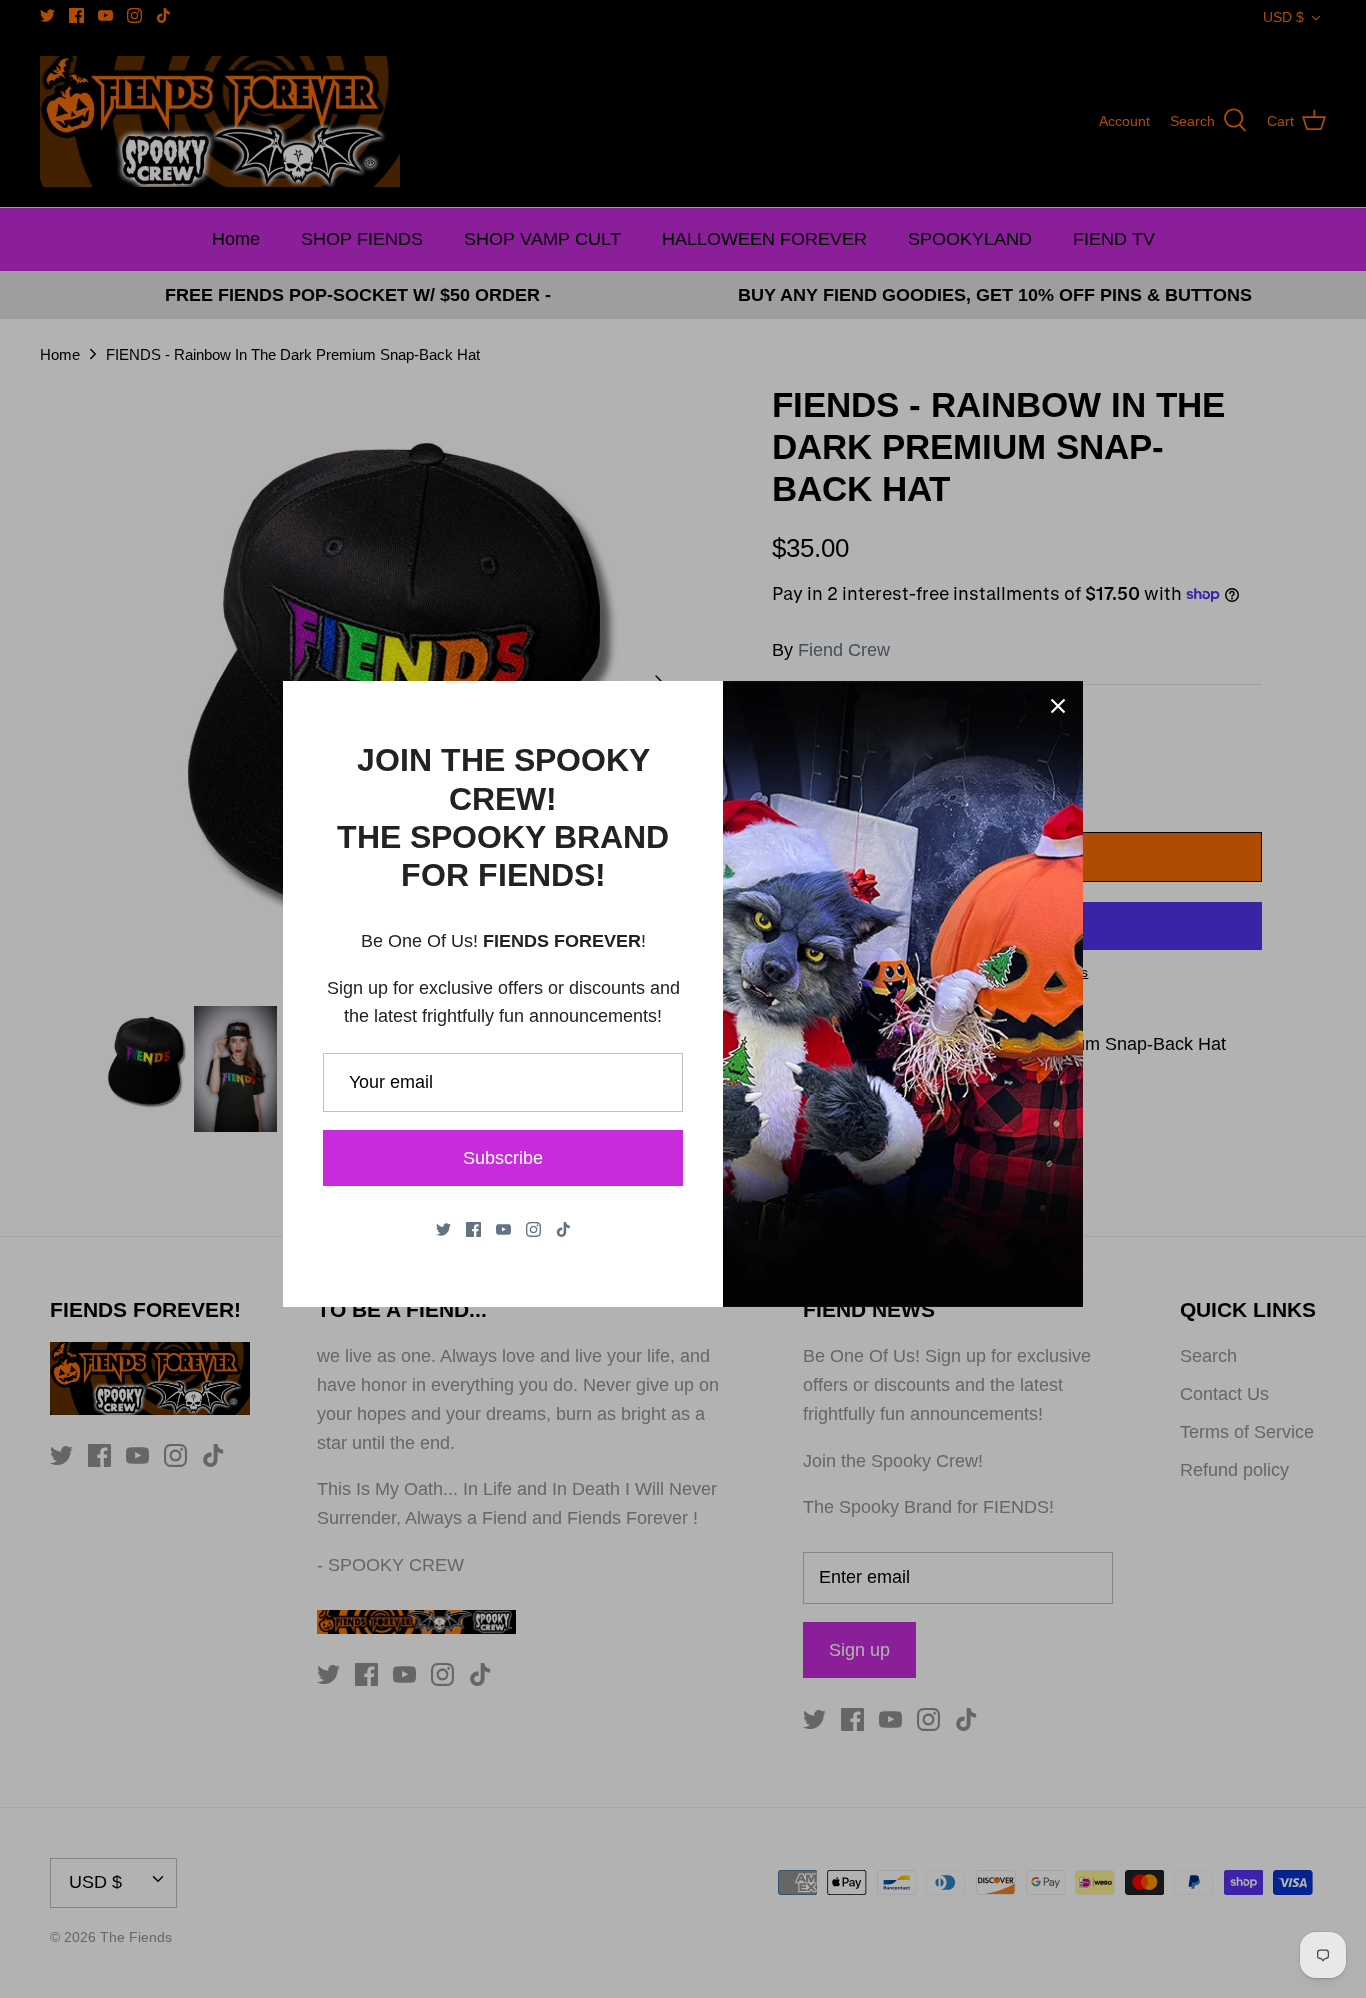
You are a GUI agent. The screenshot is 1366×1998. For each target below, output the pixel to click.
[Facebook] (473, 1229)
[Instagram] (533, 1229)
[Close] (1058, 706)
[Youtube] (503, 1229)
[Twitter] (443, 1229)
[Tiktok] (563, 1229)
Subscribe (503, 1158)
